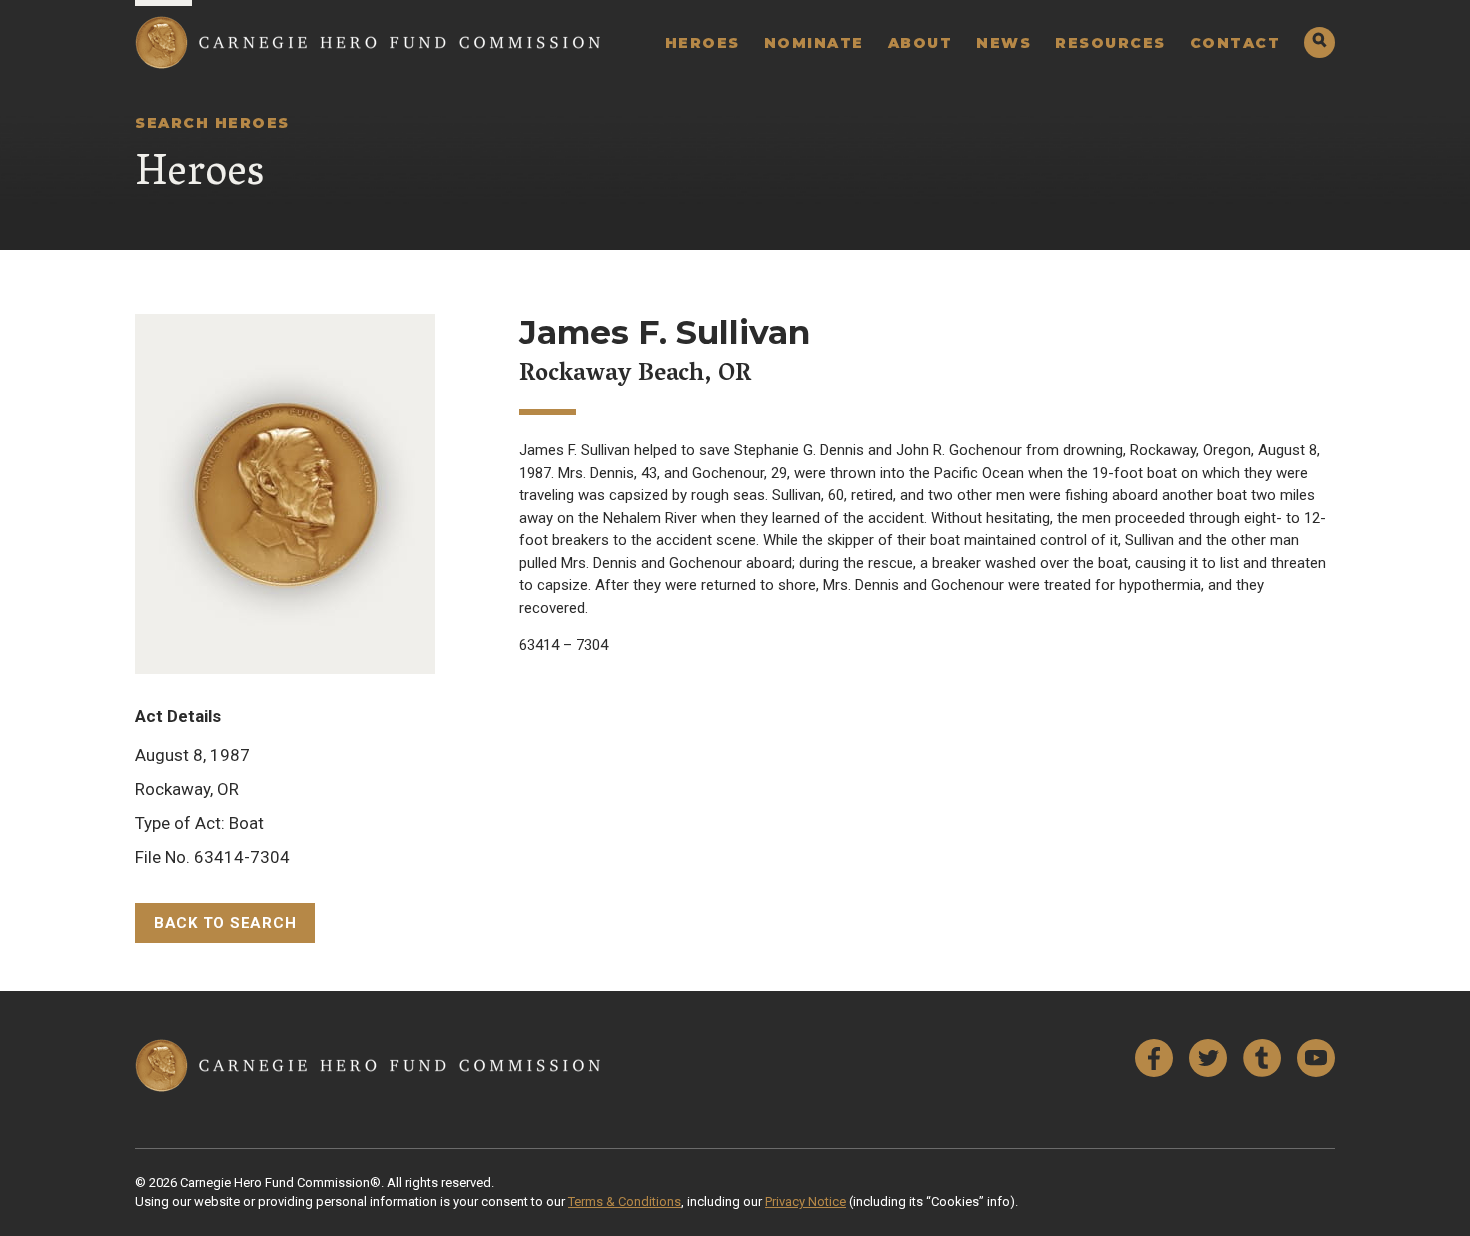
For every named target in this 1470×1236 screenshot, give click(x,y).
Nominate (814, 43)
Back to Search (225, 923)
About (920, 43)
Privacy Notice (805, 1201)
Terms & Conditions (624, 1201)
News (1003, 43)
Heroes (702, 43)
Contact (1235, 43)
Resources (1110, 43)
